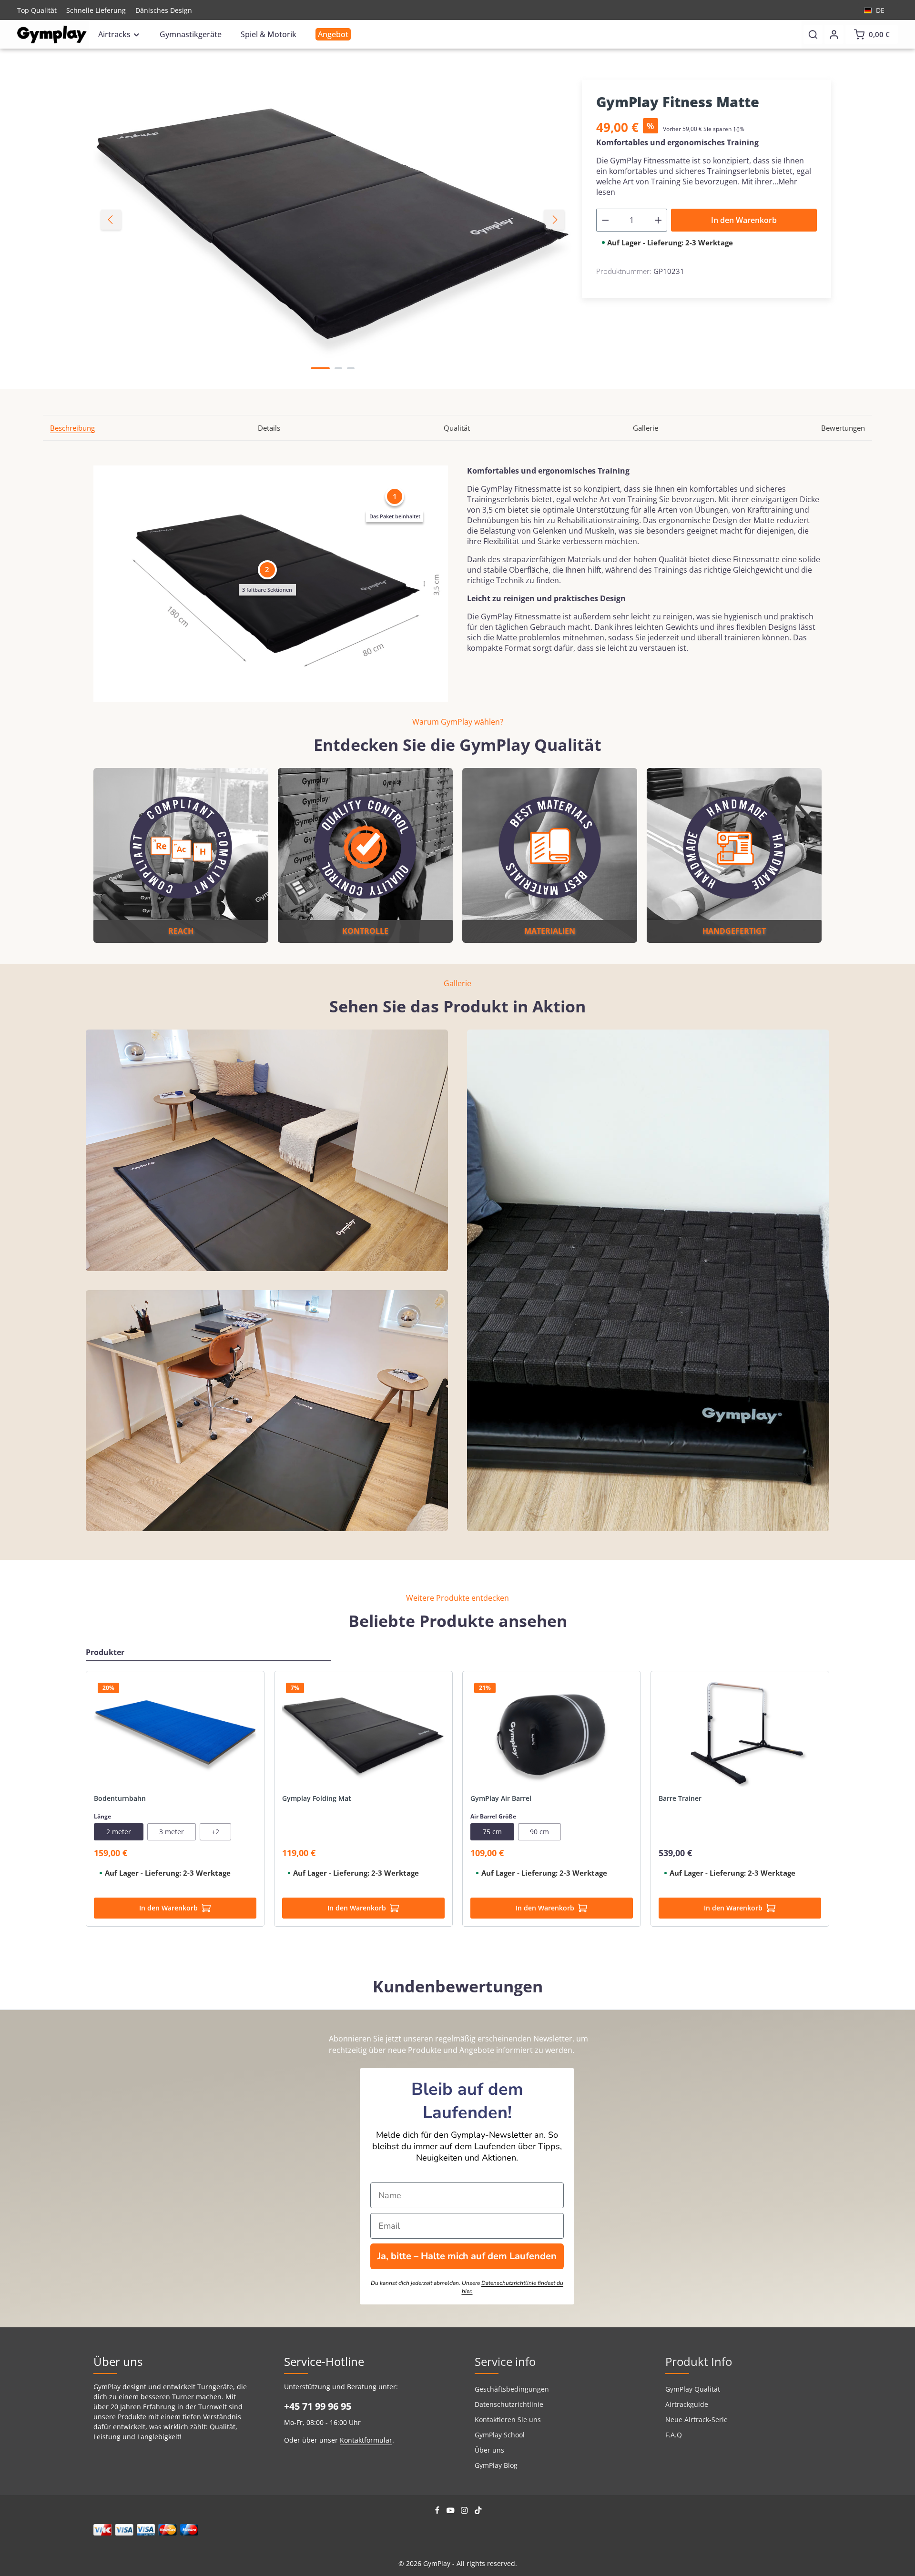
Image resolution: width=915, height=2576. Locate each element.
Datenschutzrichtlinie (509, 2404)
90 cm (539, 1832)
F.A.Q (674, 2435)
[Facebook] (438, 2511)
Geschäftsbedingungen (512, 2389)
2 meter (119, 1832)
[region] (333, 220)
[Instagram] (465, 2511)
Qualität (457, 428)
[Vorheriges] (111, 220)
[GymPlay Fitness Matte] (332, 220)
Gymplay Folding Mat (317, 1798)
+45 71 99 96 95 (318, 2406)
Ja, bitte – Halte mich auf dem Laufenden (467, 2256)
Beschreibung (72, 428)
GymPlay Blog (496, 2465)
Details (269, 428)
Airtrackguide (687, 2404)
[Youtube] (452, 2511)
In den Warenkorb (744, 220)
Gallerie (646, 428)
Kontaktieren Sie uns (508, 2419)
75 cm (492, 1832)
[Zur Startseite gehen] (52, 35)
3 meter (172, 1832)
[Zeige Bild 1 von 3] (320, 368)
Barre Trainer (680, 1798)
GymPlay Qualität (693, 2389)
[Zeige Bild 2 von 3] (338, 368)
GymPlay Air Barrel (501, 1798)
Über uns (489, 2450)
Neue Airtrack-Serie (696, 2419)
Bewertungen (843, 428)
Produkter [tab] (105, 1652)
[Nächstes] (554, 220)
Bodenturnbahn (120, 1798)
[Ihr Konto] (834, 34)
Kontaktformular (366, 2440)
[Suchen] (813, 34)
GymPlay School (500, 2435)
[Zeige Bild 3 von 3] (351, 368)
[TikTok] (478, 2511)
